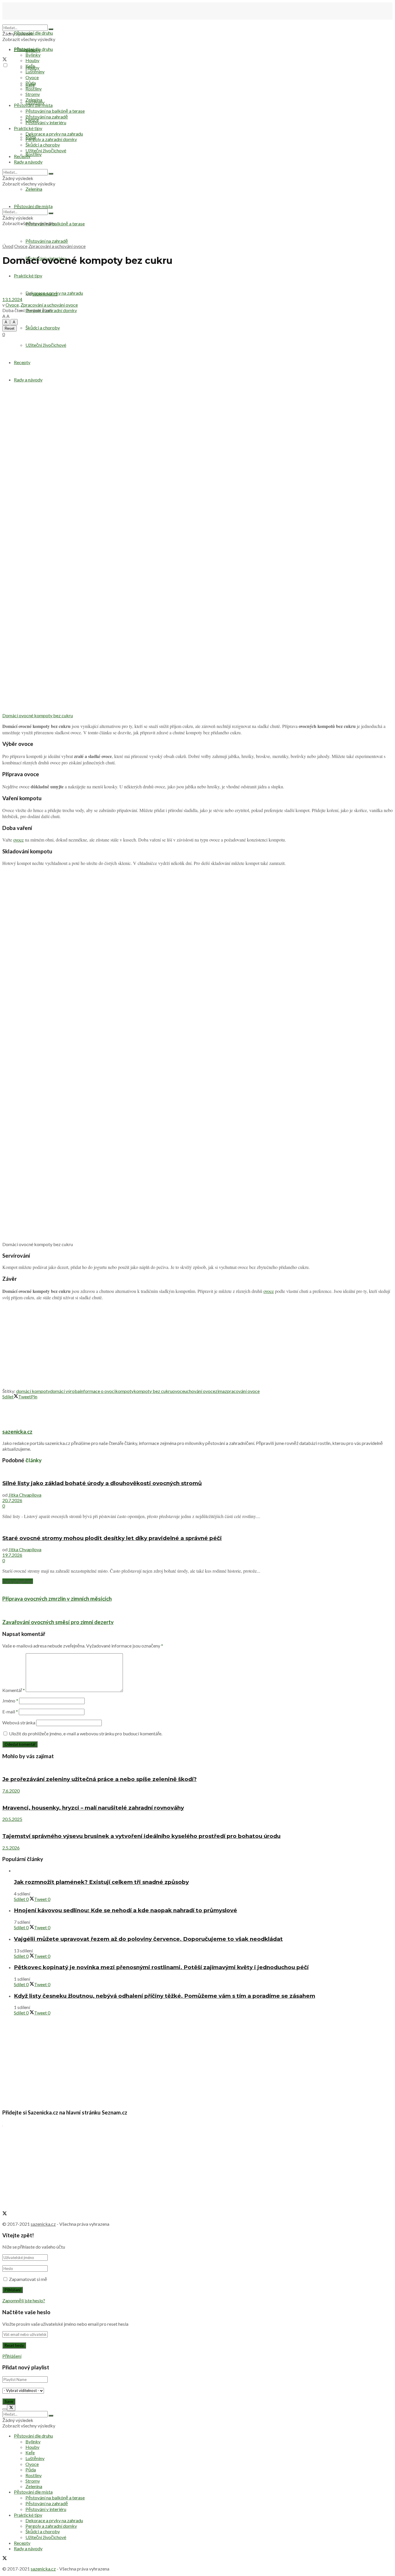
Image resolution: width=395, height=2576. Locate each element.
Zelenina (34, 100)
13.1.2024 (12, 299)
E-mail (10, 1712)
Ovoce (32, 77)
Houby (32, 60)
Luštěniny (35, 72)
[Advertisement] (197, 380)
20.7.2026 (12, 1500)
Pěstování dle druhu (33, 33)
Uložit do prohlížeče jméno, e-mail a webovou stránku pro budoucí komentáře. (86, 1733)
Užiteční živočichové (46, 150)
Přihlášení (12, 2356)
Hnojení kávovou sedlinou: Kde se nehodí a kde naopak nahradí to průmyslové (125, 1910)
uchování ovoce (200, 1391)
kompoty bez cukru (153, 1391)
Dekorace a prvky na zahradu (54, 134)
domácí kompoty (33, 1391)
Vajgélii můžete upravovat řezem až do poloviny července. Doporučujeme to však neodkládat (148, 1939)
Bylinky (33, 55)
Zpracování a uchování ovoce (57, 246)
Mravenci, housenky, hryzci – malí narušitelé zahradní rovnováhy (93, 1808)
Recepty (22, 362)
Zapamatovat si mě (28, 2279)
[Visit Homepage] (31, 22)
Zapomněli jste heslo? (24, 2300)
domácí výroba (65, 1391)
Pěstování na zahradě (47, 241)
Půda (31, 83)
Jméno (10, 1701)
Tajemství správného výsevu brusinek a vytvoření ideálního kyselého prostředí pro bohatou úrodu (141, 1836)
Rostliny (34, 154)
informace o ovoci (98, 1391)
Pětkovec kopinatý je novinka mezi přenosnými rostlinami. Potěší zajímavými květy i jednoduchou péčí (161, 1967)
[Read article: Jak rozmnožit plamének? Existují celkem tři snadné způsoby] (203, 1870)
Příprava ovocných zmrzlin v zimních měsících (57, 1599)
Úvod (8, 246)
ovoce (19, 840)
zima (220, 1391)
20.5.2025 (12, 1819)
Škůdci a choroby (43, 328)
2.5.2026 (11, 1848)
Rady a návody (28, 162)
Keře (30, 66)
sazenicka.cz (45, 294)
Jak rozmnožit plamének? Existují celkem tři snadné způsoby (101, 1882)
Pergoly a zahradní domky (51, 139)
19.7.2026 (12, 1555)
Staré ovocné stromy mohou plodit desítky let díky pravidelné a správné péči (112, 1538)
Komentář (14, 1690)
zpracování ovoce (242, 1391)
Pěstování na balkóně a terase (55, 111)
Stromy (33, 94)
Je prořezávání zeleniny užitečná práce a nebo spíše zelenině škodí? (99, 1779)
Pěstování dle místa (33, 105)
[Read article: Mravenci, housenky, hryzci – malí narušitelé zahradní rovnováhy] (197, 1796)
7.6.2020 (11, 1791)
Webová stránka (19, 1722)
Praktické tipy (28, 128)
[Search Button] (51, 29)
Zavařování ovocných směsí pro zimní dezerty (58, 1622)
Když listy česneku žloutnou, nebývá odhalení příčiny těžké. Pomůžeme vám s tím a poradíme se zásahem (165, 1996)
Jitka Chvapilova (25, 1495)
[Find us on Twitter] (5, 60)
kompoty (124, 1391)
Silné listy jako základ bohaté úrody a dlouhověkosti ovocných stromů (102, 1483)
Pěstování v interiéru (46, 122)
